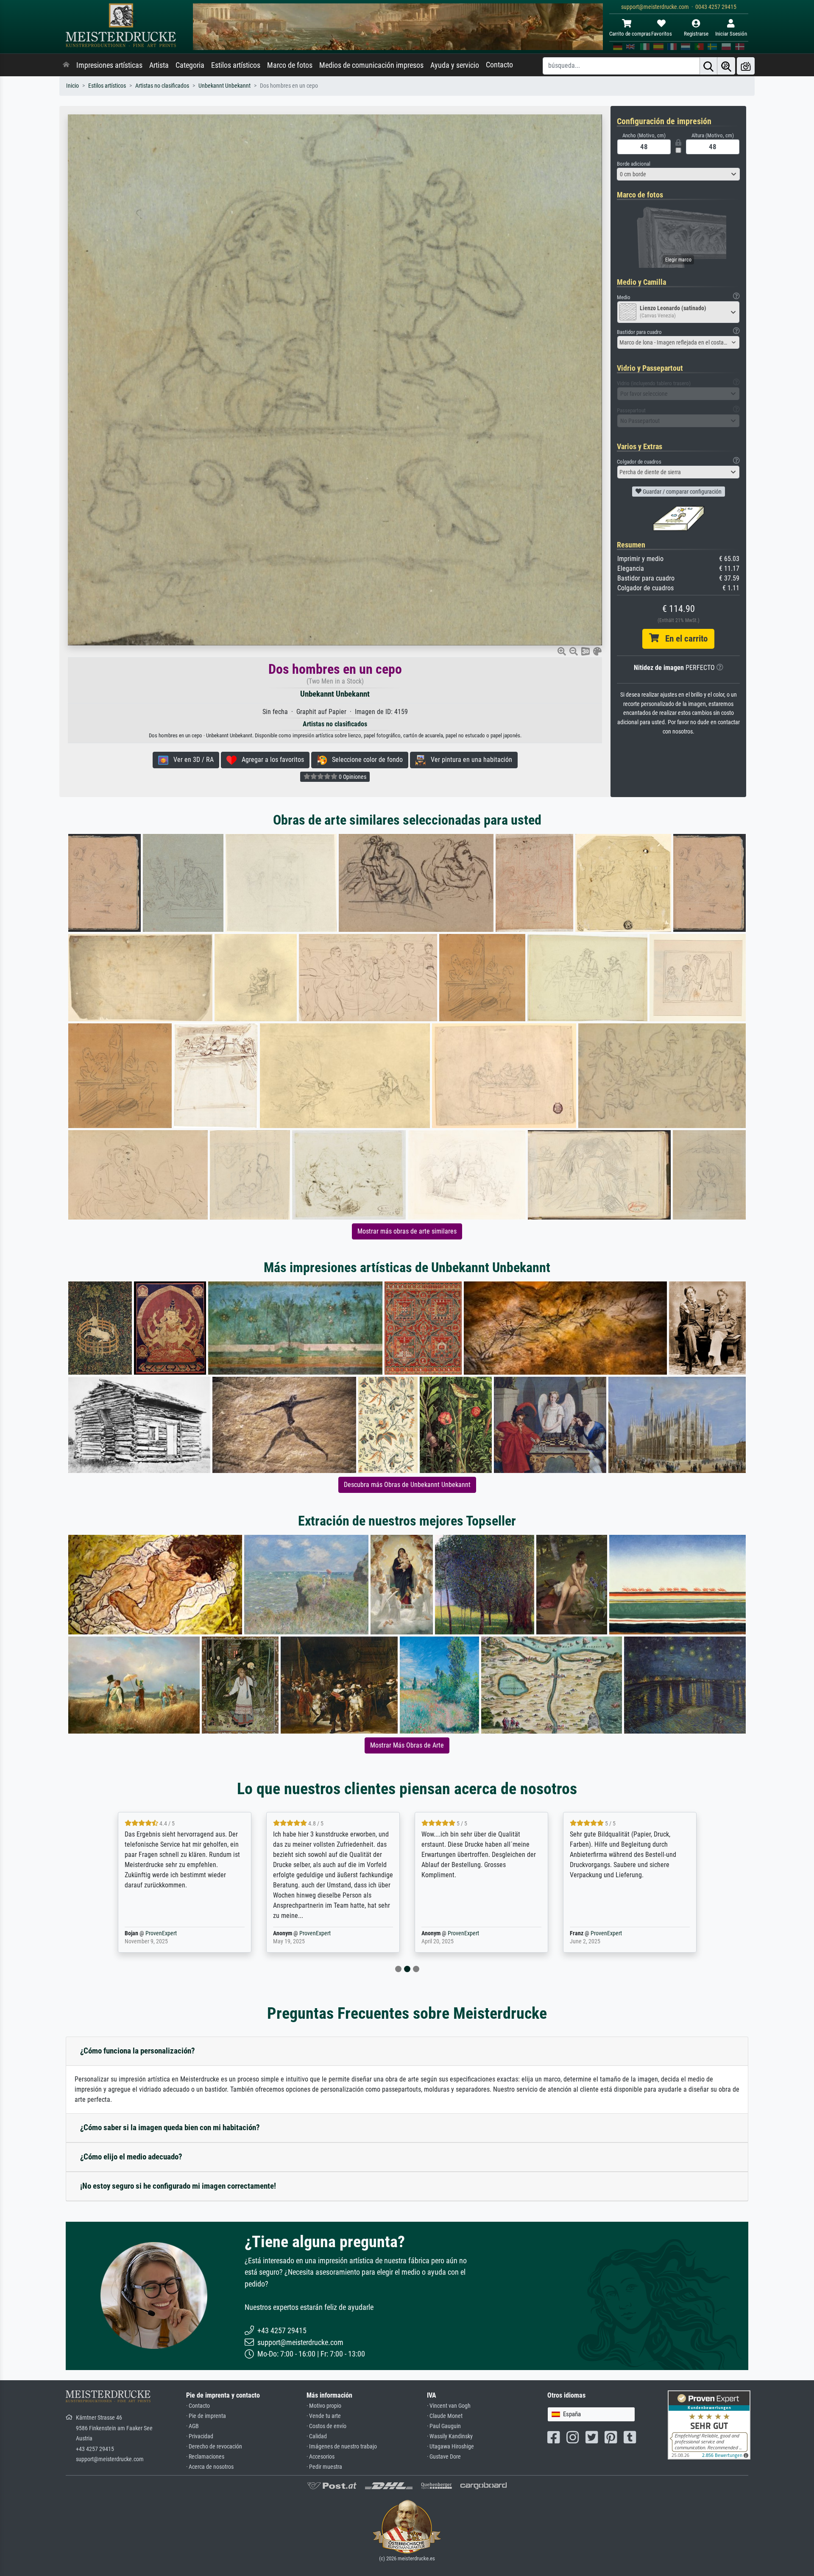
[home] (66, 65)
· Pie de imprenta (206, 2416)
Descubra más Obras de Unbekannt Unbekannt (407, 1485)
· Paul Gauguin (444, 2426)
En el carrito (683, 639)
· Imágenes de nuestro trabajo (342, 2447)
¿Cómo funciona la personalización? (138, 2051)
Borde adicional (634, 164)
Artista (159, 65)
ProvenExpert (167, 1933)
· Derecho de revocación (214, 2447)
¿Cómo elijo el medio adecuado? (131, 2157)
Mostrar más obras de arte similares (407, 1231)
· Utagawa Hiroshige (450, 2447)
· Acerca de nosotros (210, 2467)
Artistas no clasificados (162, 86)
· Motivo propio (324, 2406)
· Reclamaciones (205, 2457)
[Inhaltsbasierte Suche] (726, 66)
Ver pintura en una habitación (469, 760)
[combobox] (678, 174)
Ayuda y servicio (455, 65)
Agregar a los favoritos (270, 760)
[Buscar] (708, 66)
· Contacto (198, 2406)
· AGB (192, 2426)
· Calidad (317, 2436)
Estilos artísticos (236, 65)
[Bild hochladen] (746, 66)
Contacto (499, 65)
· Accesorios (321, 2457)
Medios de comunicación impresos (371, 65)
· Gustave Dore (444, 2457)
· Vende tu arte (324, 2416)
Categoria (190, 65)
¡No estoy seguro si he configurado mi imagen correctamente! (178, 2186)
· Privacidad (200, 2436)
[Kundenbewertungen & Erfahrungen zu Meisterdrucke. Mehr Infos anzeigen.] (709, 2425)
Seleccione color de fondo (365, 760)
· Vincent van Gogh (449, 2406)
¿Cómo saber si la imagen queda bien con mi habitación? (170, 2127)
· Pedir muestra (324, 2467)
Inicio (72, 86)
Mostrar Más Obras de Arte (407, 1745)
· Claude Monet (445, 2416)
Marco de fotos (290, 65)
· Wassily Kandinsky (450, 2436)
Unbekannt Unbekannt (224, 86)
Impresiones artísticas (109, 65)
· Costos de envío (326, 2426)
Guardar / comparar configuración (682, 492)
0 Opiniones (352, 777)
